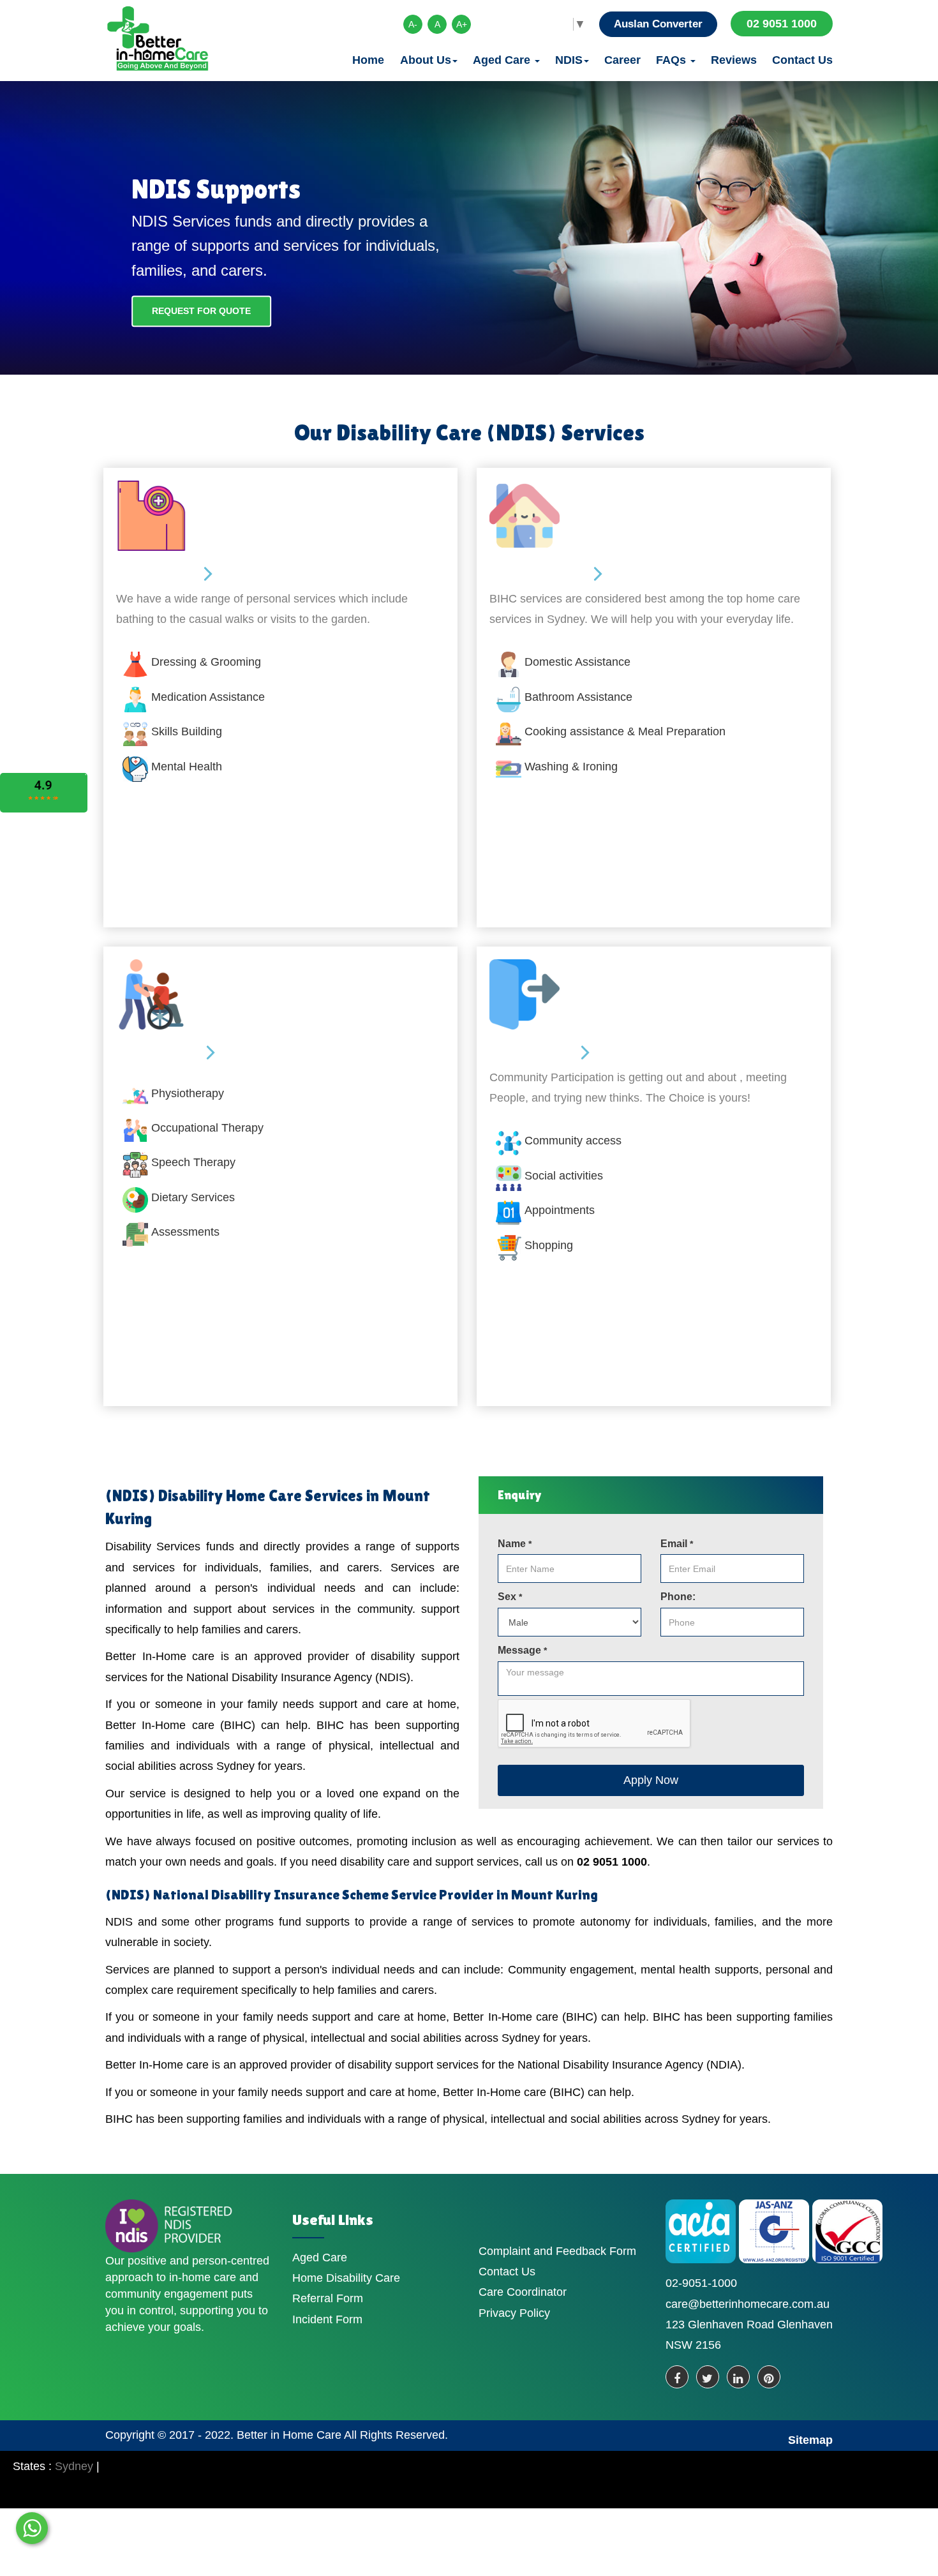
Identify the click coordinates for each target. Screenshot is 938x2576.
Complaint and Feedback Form (557, 2251)
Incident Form (327, 2319)
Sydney (74, 2466)
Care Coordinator (523, 2292)
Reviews (734, 60)
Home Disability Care (346, 2278)
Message (522, 1650)
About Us (426, 60)
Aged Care (503, 60)
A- (413, 24)
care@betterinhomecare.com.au (748, 2304)
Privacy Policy (514, 2313)
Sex (510, 1597)
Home (368, 60)
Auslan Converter (658, 24)
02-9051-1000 (701, 2283)
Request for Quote (201, 311)
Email (677, 1544)
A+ (462, 24)
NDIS (569, 60)
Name (515, 1544)
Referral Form (328, 2298)
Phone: (678, 1597)
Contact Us (802, 60)
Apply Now (651, 1780)
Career (622, 60)
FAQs (673, 60)
